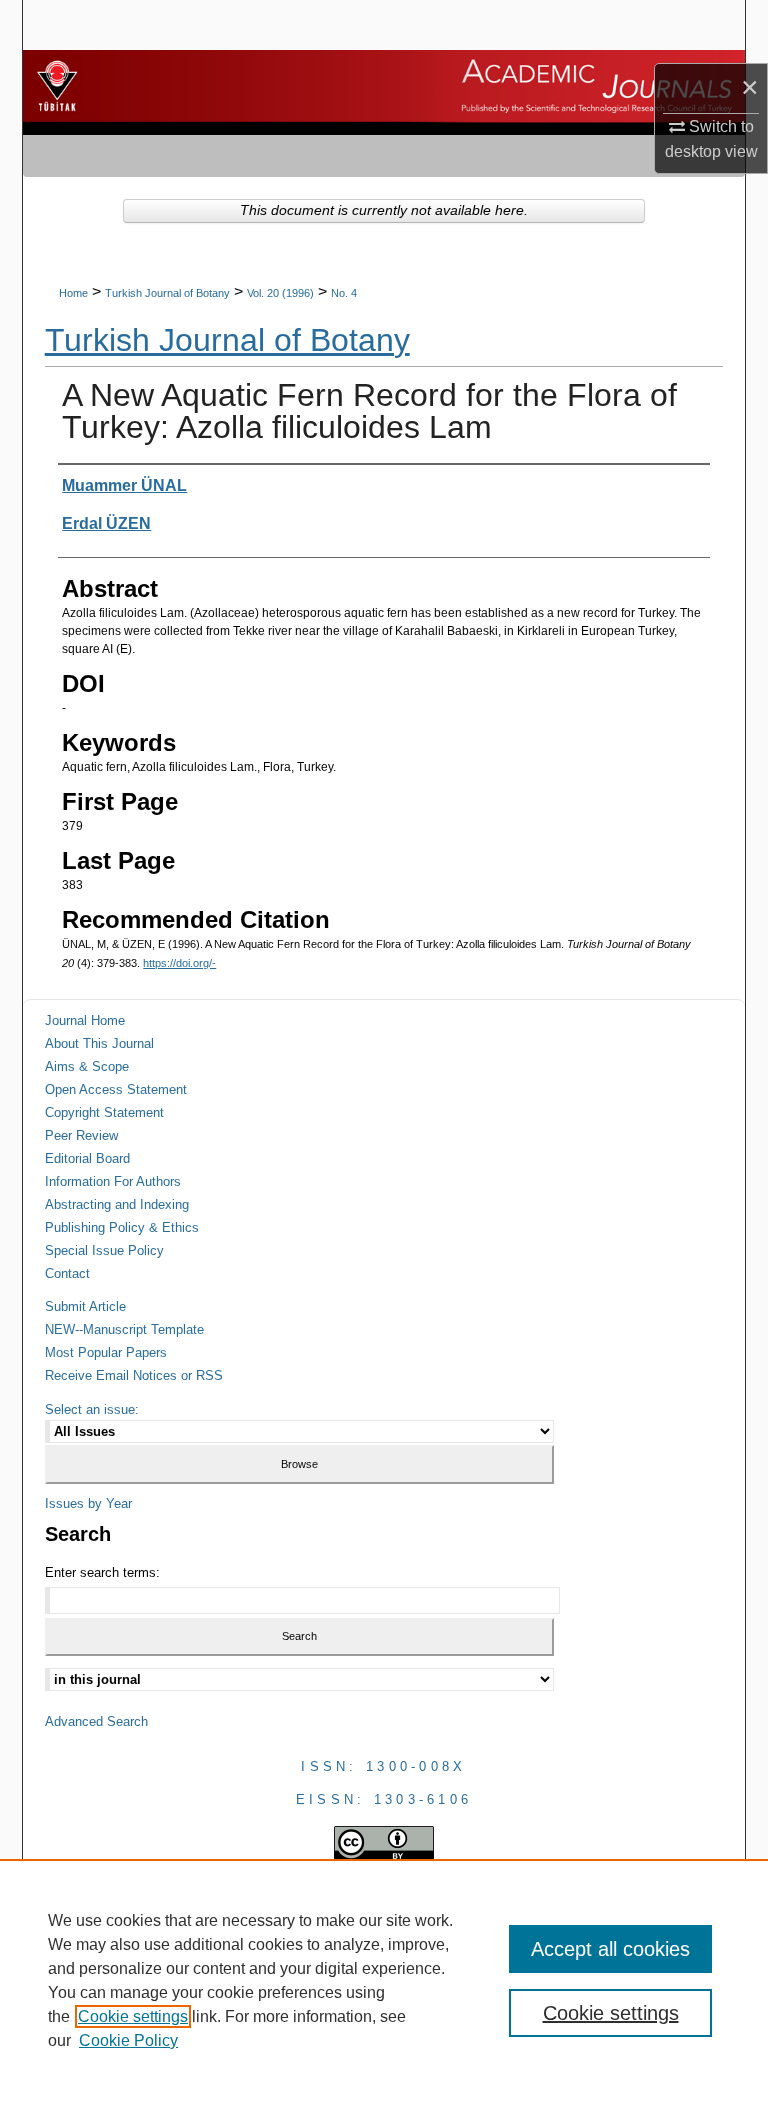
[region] (384, 1980)
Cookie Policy (128, 2040)
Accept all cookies (610, 1949)
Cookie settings (133, 2016)
